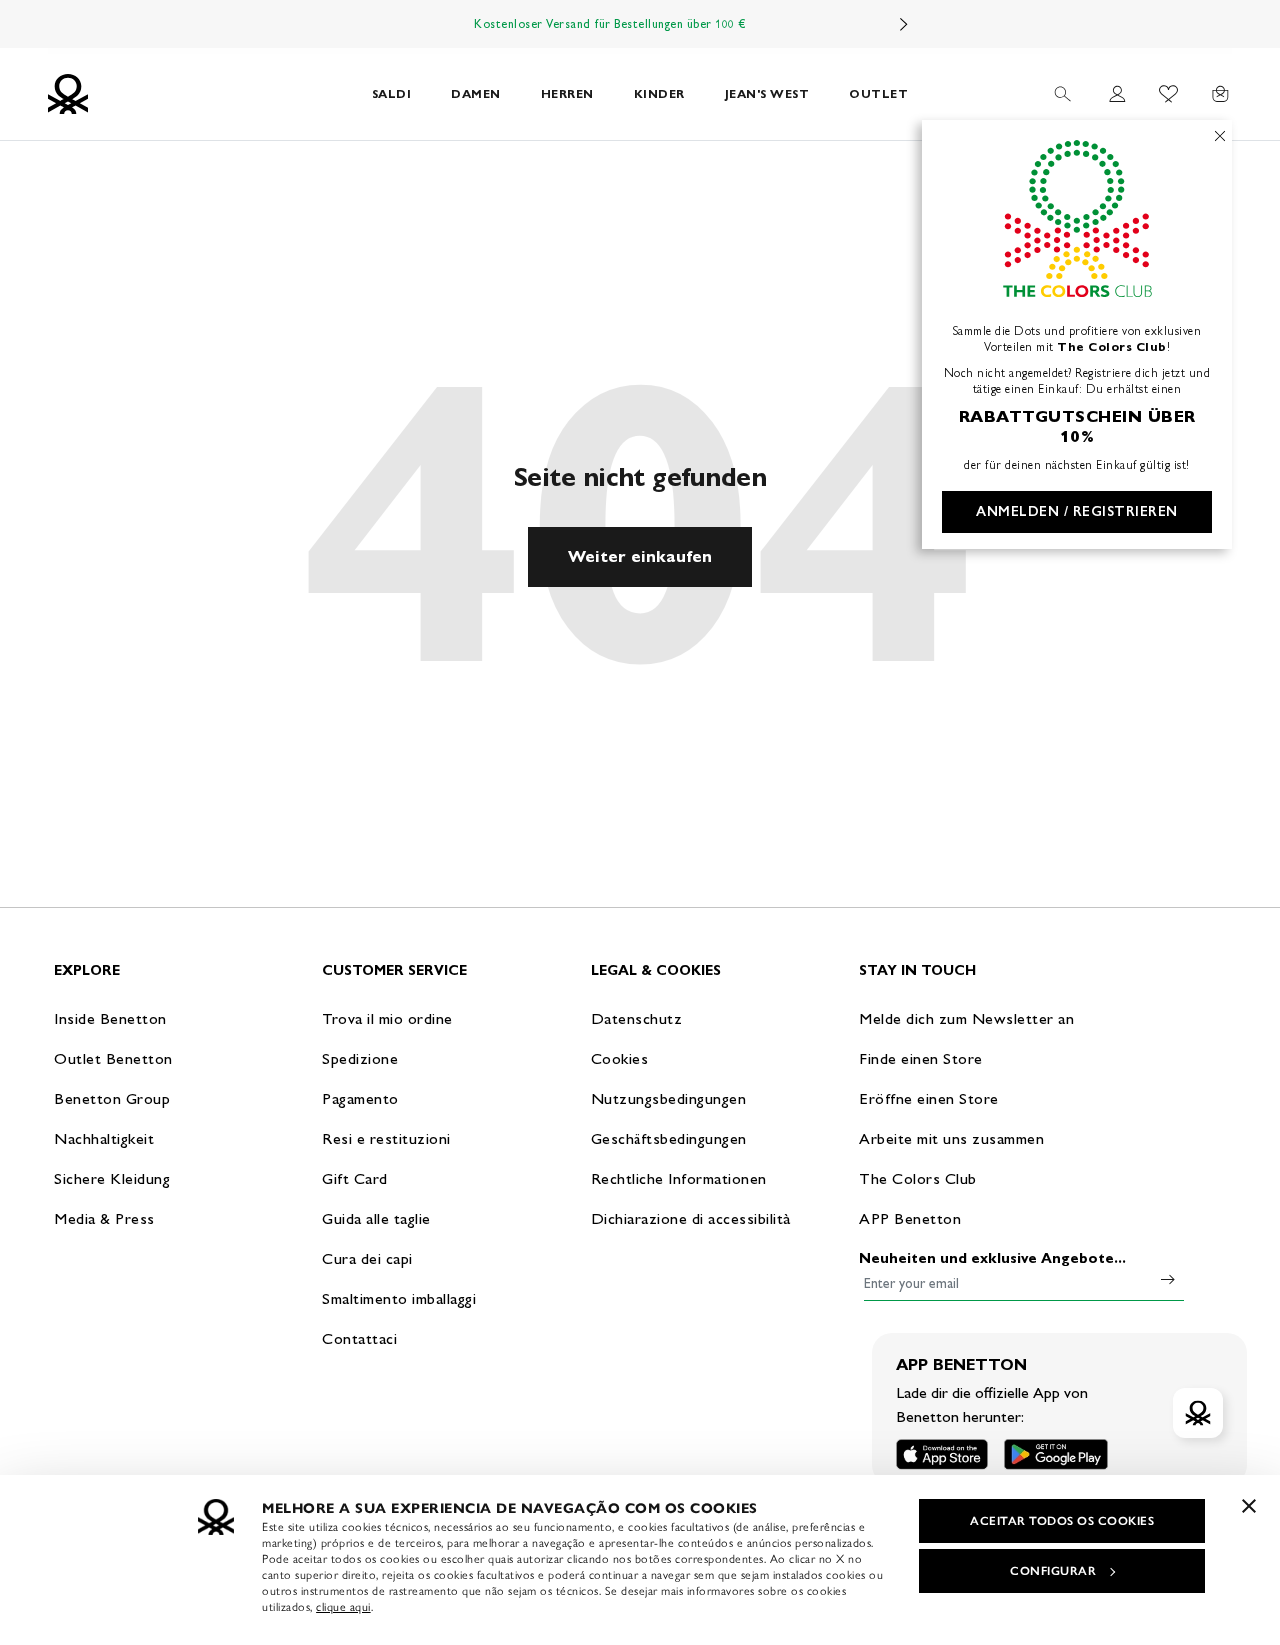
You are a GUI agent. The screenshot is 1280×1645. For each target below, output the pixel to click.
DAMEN (476, 93)
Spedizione (360, 1058)
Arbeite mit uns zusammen (951, 1138)
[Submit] (1168, 1279)
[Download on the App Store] (942, 1454)
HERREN (567, 93)
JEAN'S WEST (767, 93)
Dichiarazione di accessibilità (691, 1218)
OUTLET (878, 93)
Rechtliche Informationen (679, 1178)
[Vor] (904, 24)
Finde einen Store (921, 1058)
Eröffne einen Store (929, 1098)
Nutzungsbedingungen (669, 1098)
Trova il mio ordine (387, 1018)
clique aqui (343, 1607)
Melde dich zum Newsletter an (966, 1018)
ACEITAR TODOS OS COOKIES (1062, 1521)
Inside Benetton (110, 1018)
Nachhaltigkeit (104, 1138)
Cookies (620, 1058)
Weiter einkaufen (640, 556)
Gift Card (355, 1178)
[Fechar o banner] (1249, 1506)
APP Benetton (910, 1218)
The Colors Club (918, 1178)
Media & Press (104, 1218)
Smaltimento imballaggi (399, 1298)
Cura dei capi (367, 1258)
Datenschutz (637, 1018)
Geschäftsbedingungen (669, 1138)
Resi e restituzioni (386, 1138)
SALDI (392, 93)
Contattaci (359, 1338)
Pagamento (360, 1098)
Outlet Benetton (113, 1058)
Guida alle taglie (376, 1218)
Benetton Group (112, 1098)
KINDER (659, 93)
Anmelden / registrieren (1077, 511)
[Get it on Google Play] (1056, 1454)
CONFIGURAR (1053, 1571)
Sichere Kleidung (112, 1178)
